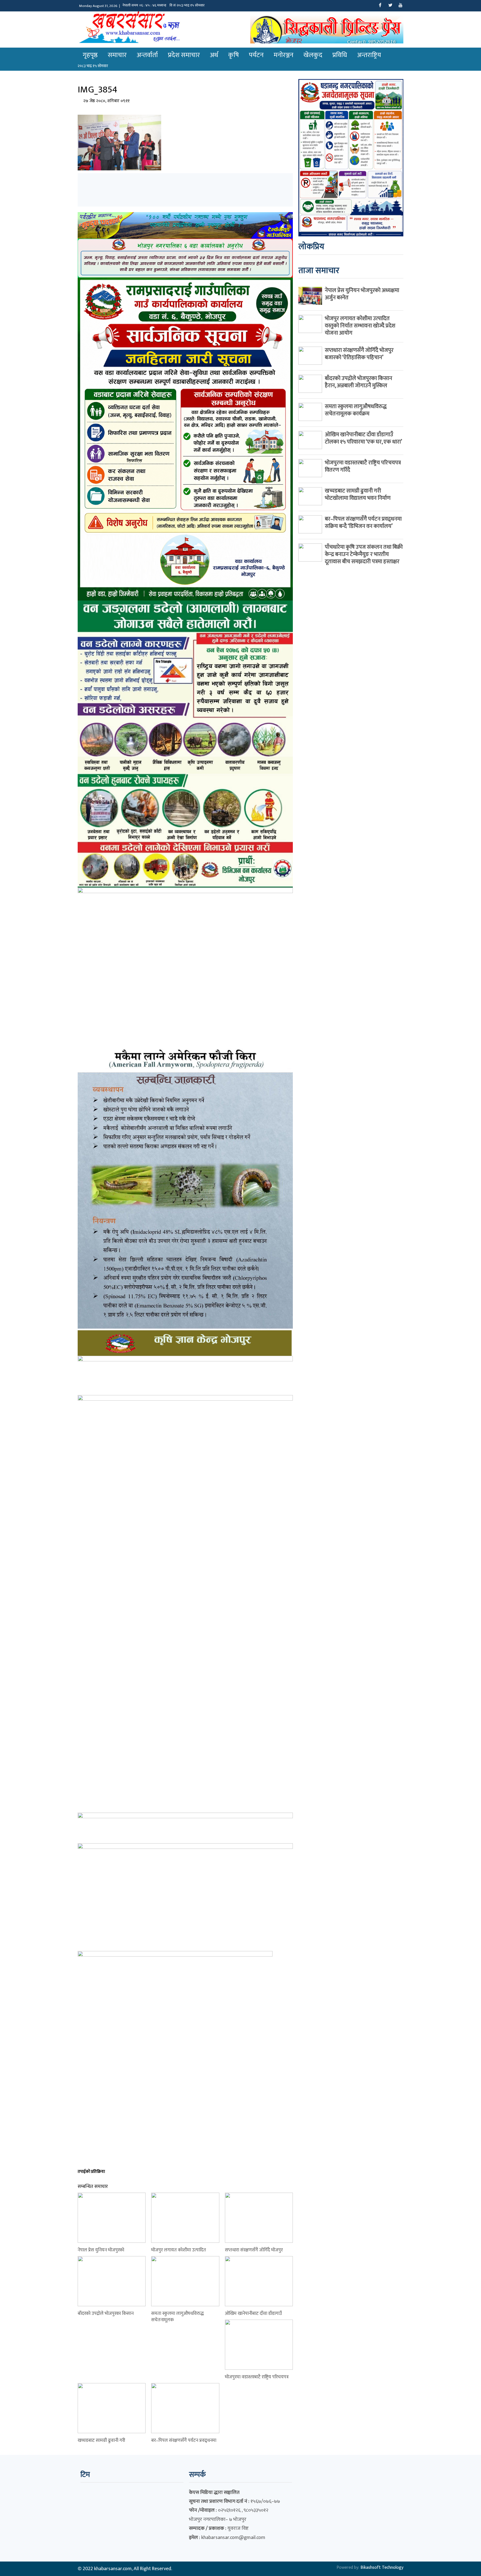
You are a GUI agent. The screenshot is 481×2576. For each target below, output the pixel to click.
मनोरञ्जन (284, 55)
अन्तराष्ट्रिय (369, 55)
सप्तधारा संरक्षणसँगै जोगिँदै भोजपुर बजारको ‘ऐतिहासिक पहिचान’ (359, 354)
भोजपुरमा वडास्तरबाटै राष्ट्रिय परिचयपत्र (257, 2377)
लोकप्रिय (311, 247)
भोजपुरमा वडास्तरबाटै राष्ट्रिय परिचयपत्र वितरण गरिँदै (363, 466)
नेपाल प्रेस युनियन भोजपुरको (101, 2250)
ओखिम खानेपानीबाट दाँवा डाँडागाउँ (253, 2313)
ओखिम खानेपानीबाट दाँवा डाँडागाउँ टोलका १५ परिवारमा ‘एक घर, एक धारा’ (363, 438)
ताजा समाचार (319, 271)
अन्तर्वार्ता (147, 55)
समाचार (117, 55)
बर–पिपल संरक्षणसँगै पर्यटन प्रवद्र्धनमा (184, 2440)
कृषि (234, 55)
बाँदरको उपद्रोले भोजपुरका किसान (106, 2313)
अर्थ (214, 55)
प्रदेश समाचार (184, 55)
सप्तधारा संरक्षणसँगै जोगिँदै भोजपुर (254, 2250)
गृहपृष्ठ (90, 55)
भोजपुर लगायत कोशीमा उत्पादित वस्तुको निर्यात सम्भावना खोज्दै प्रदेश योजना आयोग (360, 326)
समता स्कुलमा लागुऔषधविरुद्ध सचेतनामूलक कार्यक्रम (356, 410)
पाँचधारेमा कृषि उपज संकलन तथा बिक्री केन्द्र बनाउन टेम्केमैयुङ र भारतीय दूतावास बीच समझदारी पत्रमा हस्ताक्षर (364, 554)
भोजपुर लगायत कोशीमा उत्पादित (179, 2250)
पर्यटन (256, 55)
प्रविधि (340, 55)
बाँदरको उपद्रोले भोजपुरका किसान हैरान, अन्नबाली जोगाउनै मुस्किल (359, 382)
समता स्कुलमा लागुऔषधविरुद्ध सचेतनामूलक (177, 2317)
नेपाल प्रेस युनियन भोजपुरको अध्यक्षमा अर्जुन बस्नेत (362, 294)
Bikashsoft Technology (382, 2568)
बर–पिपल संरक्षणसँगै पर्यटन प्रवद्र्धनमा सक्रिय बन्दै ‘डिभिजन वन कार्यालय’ (363, 523)
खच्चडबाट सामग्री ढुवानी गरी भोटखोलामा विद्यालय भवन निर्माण (358, 494)
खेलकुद (313, 55)
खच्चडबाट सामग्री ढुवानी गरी (101, 2440)
